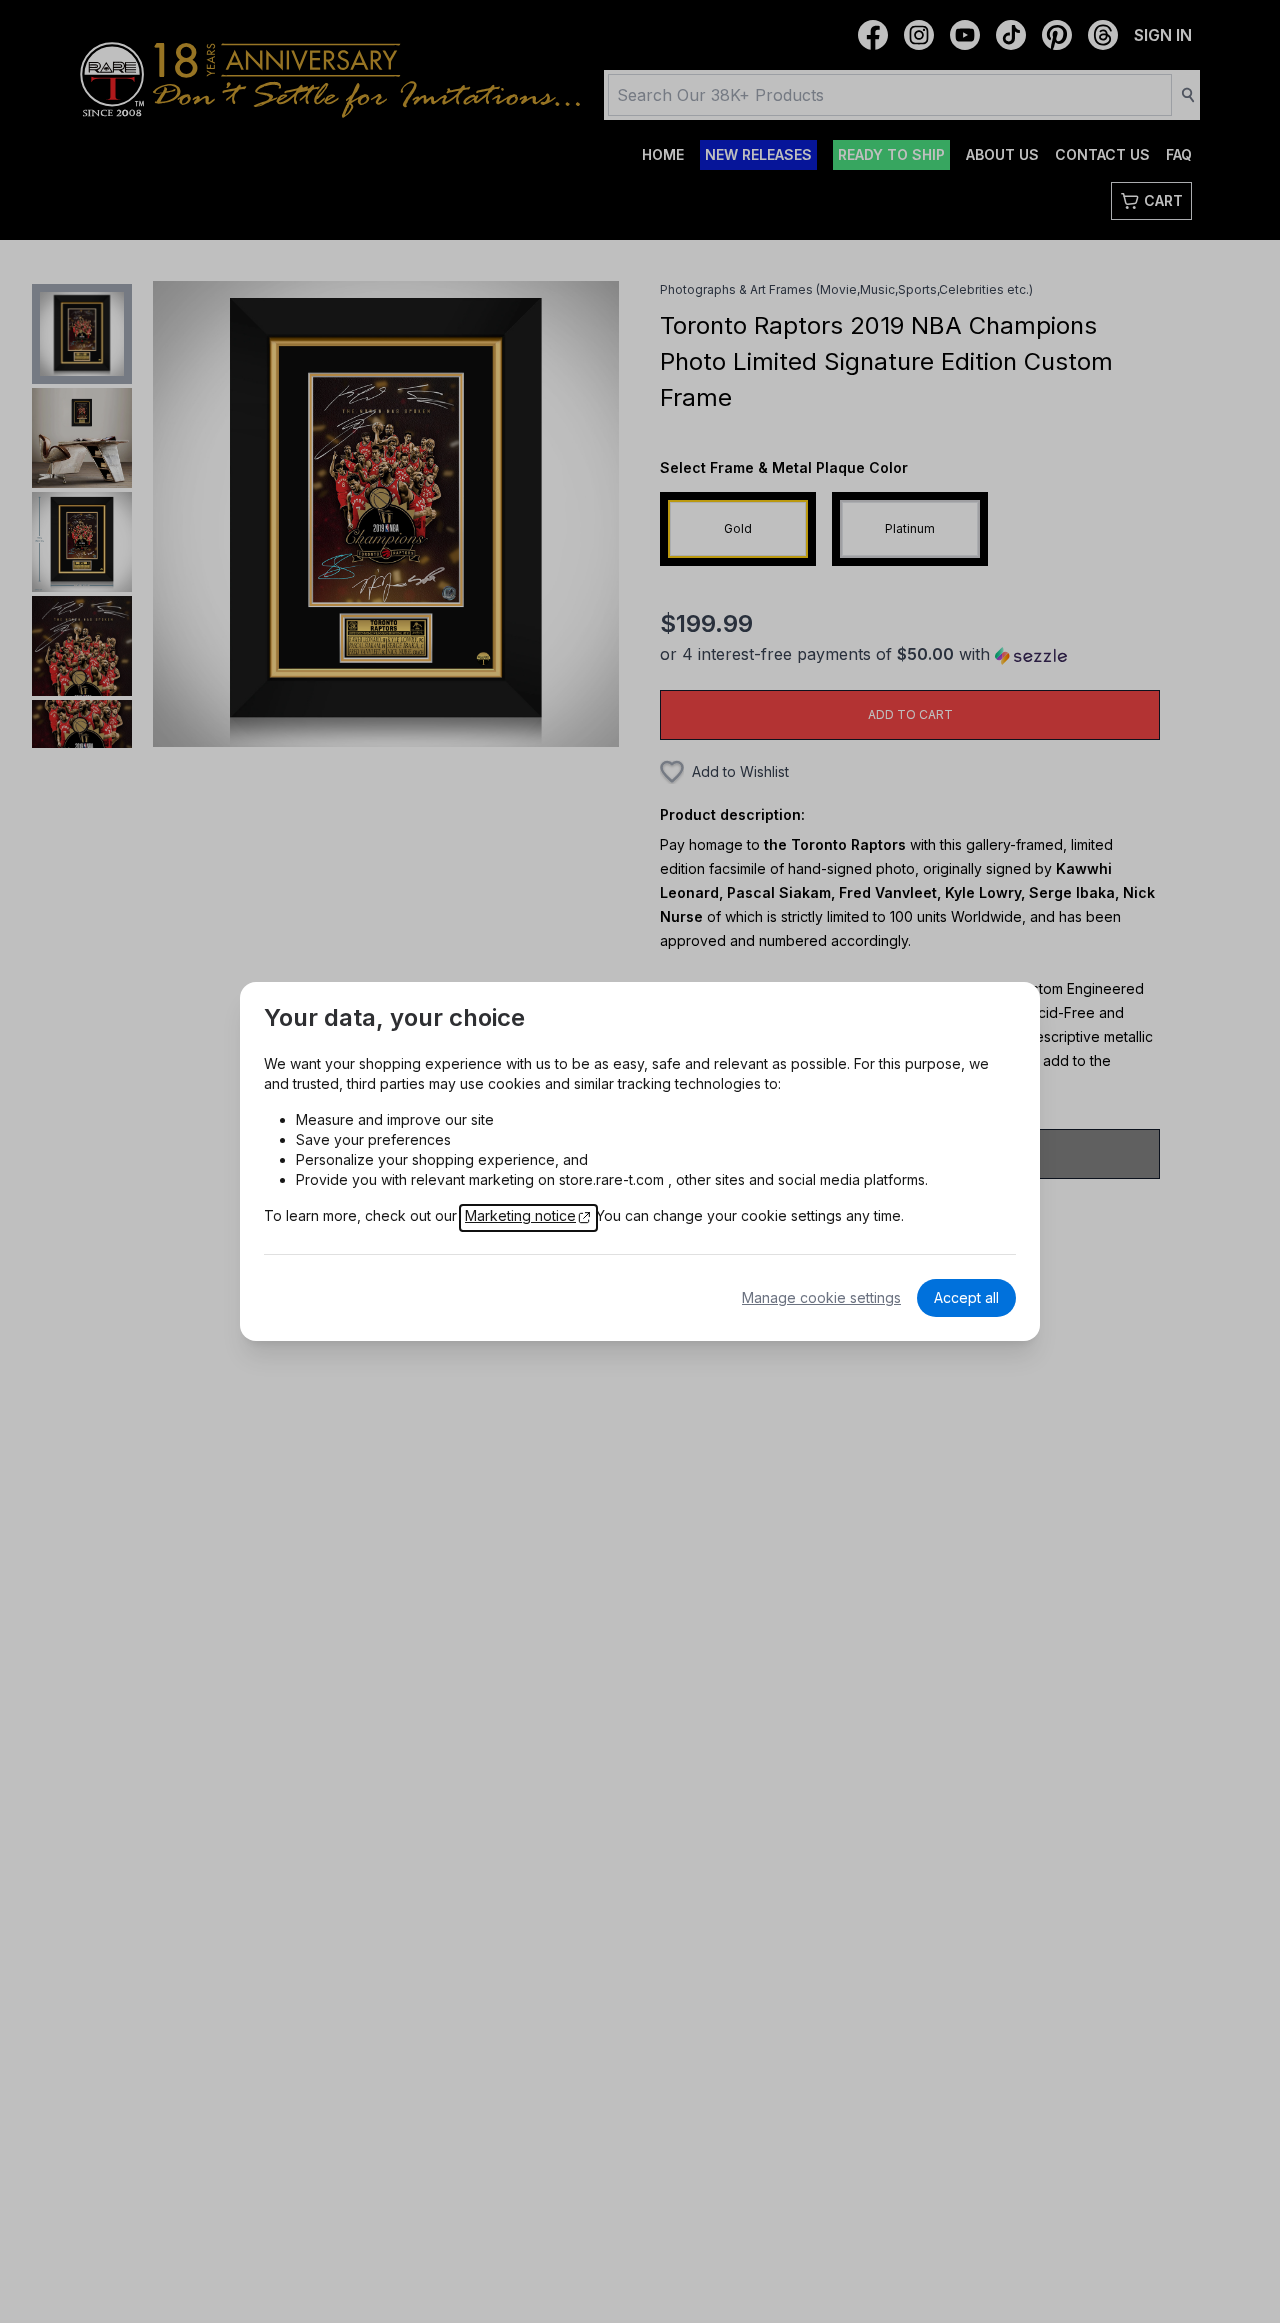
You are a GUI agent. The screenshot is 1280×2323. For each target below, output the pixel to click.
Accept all (966, 1297)
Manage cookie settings (821, 1297)
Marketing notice (520, 1215)
